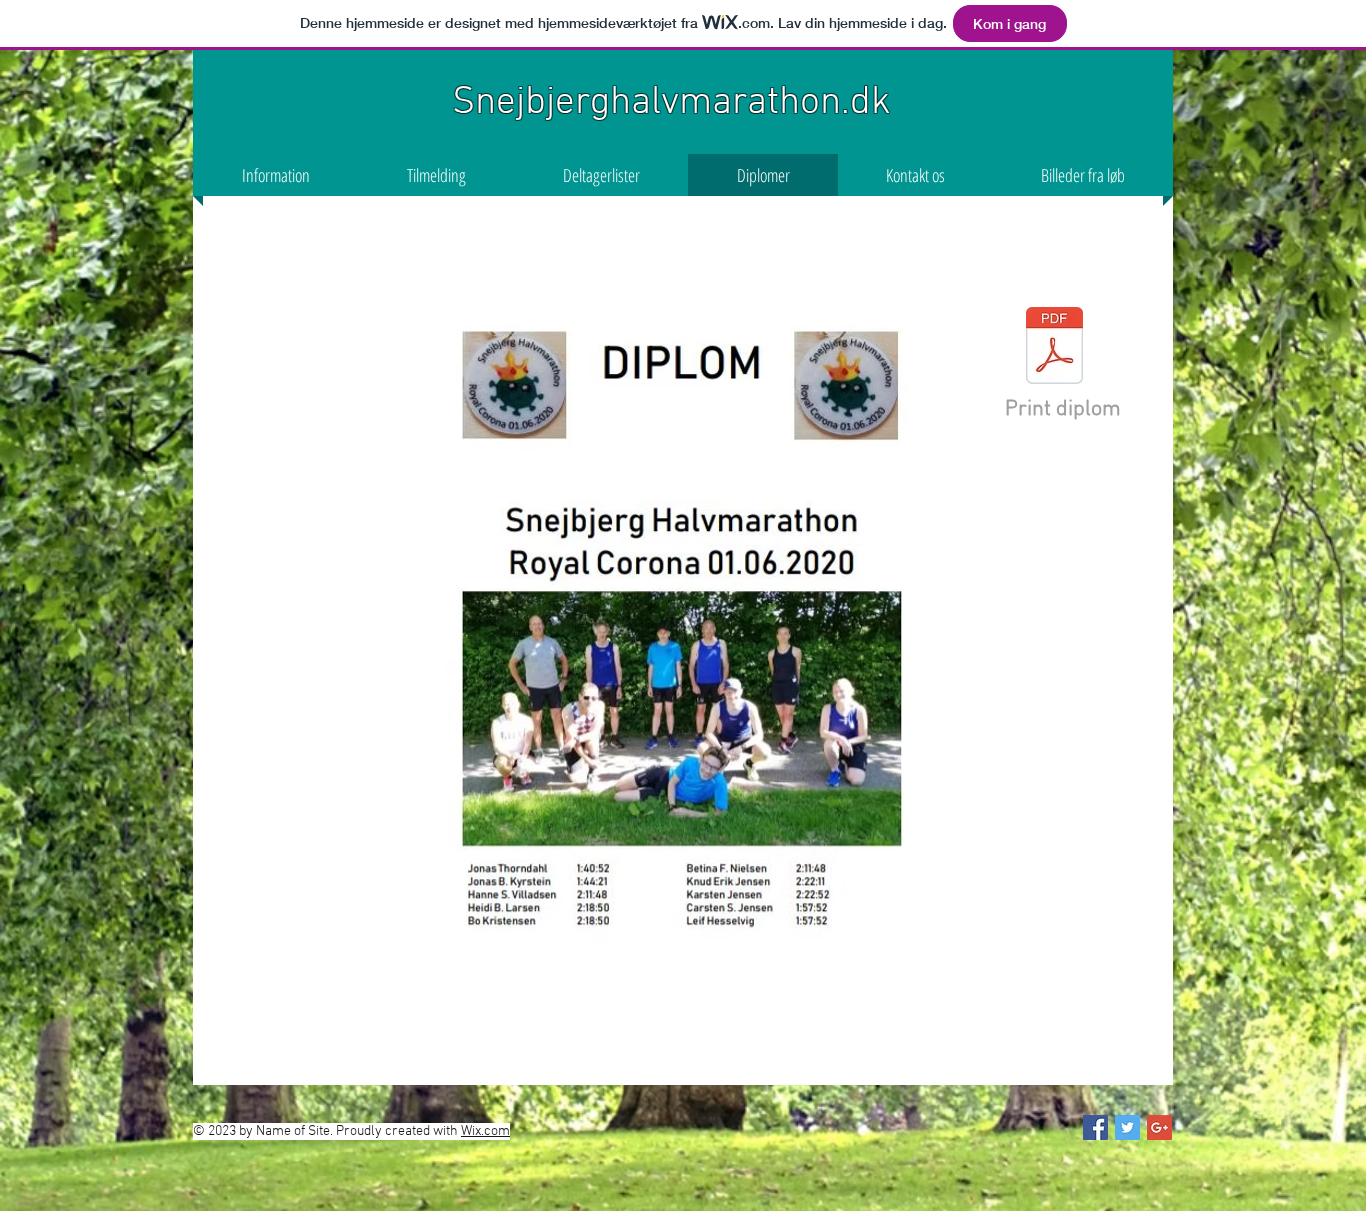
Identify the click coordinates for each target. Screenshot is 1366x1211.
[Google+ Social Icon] (1159, 1127)
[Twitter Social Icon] (1127, 1127)
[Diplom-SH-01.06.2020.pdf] (1054, 348)
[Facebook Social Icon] (1095, 1127)
